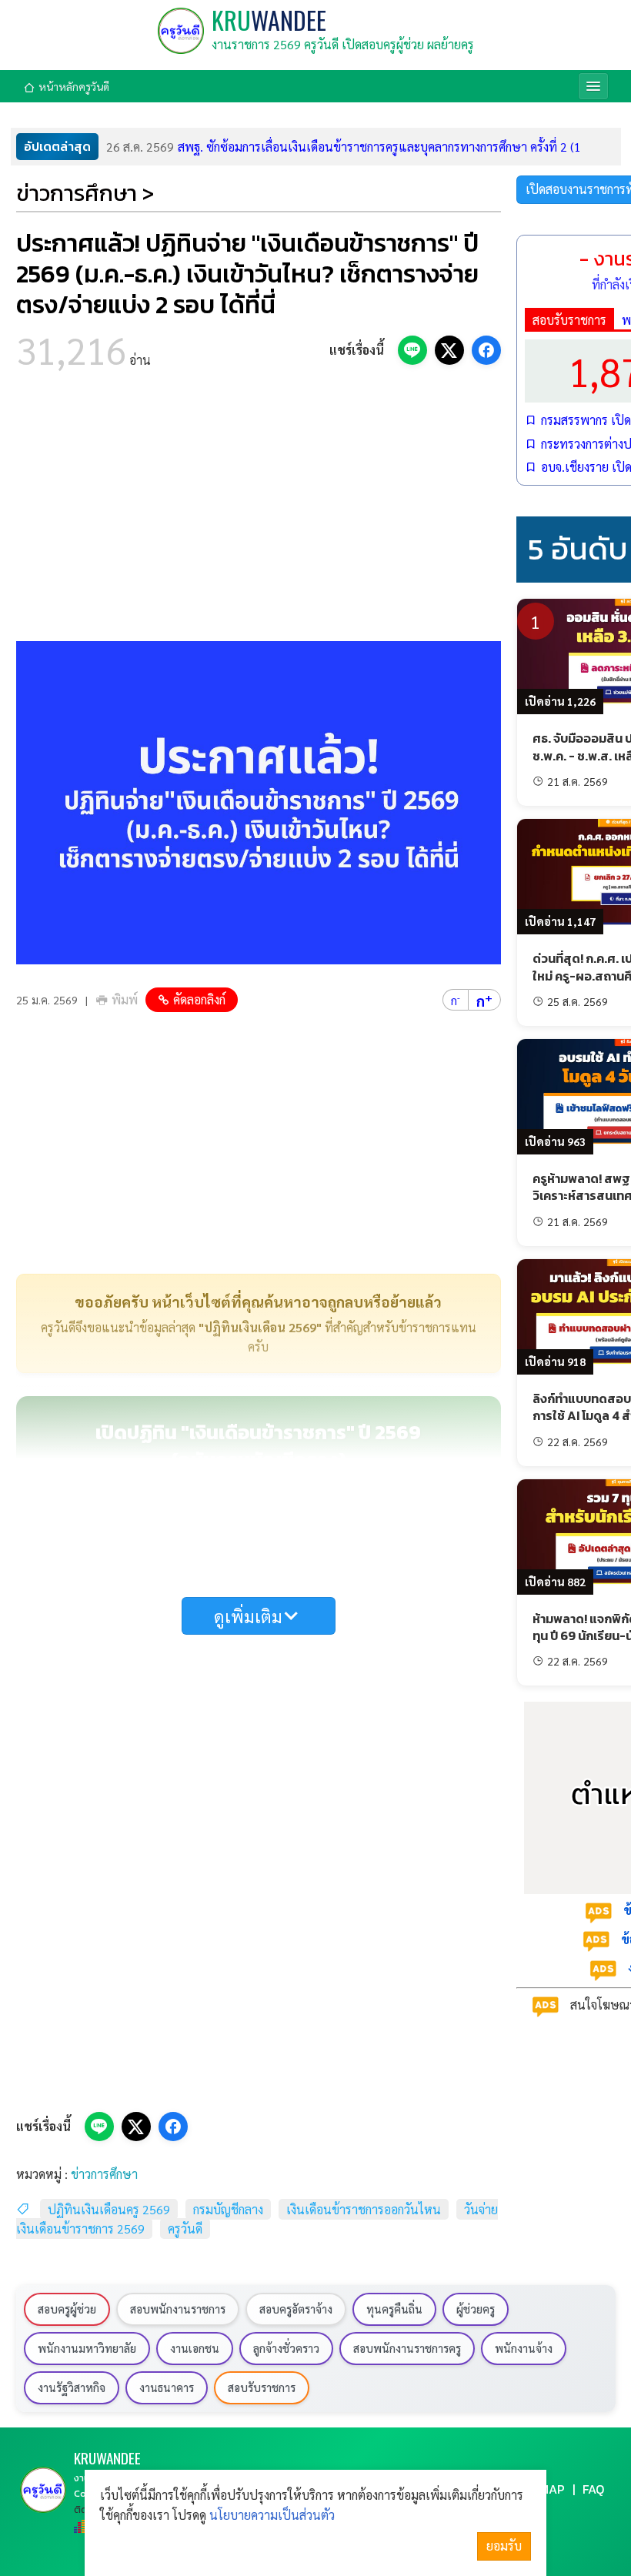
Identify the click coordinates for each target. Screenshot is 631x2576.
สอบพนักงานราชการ (178, 2309)
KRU (269, 20)
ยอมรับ (504, 2546)
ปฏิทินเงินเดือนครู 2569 (109, 2209)
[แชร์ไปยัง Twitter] (449, 350)
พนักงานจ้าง (524, 2348)
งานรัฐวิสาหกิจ (72, 2387)
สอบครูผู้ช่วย (67, 2309)
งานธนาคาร (167, 2387)
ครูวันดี (185, 2229)
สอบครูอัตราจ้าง (296, 2309)
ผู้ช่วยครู (476, 2309)
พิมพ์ (125, 999)
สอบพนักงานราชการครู (407, 2348)
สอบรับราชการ (569, 320)
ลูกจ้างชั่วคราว (286, 2348)
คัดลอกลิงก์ (199, 999)
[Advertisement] (259, 510)
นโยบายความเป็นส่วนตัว (272, 2515)
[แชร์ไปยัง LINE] (412, 350)
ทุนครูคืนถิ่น (394, 2309)
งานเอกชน (195, 2348)
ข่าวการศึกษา (104, 2174)
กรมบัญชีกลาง (228, 2209)
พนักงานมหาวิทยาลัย (87, 2348)
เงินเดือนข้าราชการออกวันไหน (364, 2209)
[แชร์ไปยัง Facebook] (486, 350)
